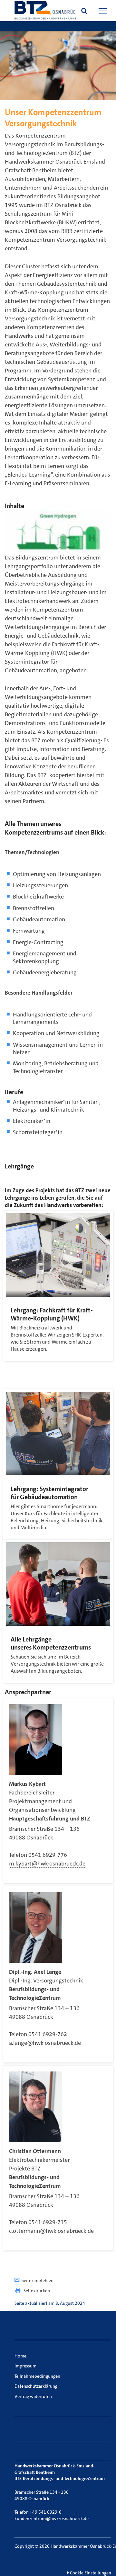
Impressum (25, 2366)
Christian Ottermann (35, 2151)
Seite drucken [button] (37, 2291)
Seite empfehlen (38, 2280)
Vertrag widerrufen (33, 2396)
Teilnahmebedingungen (37, 2376)
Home (20, 2356)
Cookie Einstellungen (90, 2573)
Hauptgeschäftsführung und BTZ (50, 1819)
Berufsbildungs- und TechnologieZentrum (35, 1994)
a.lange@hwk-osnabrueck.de (45, 2043)
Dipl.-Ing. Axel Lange (35, 1972)
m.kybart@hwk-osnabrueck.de (47, 1864)
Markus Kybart (27, 1784)
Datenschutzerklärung (36, 2386)
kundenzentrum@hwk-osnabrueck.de (52, 2518)
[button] (84, 12)
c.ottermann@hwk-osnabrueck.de (51, 2231)
